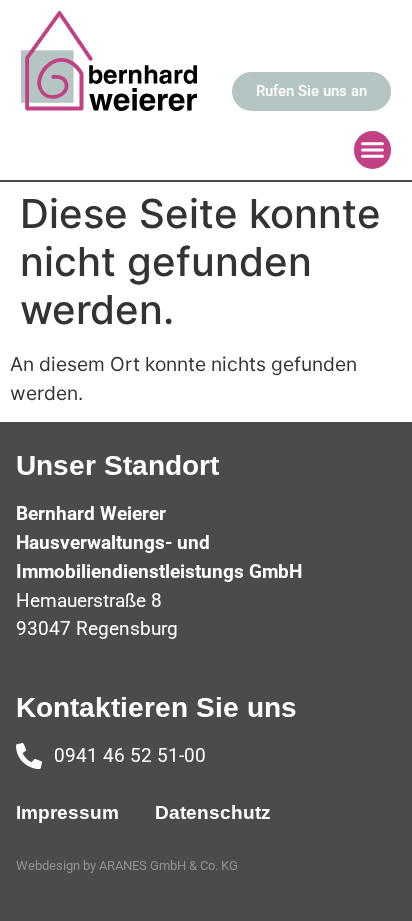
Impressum (67, 812)
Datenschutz (213, 812)
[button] (373, 150)
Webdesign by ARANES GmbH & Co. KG (127, 865)
